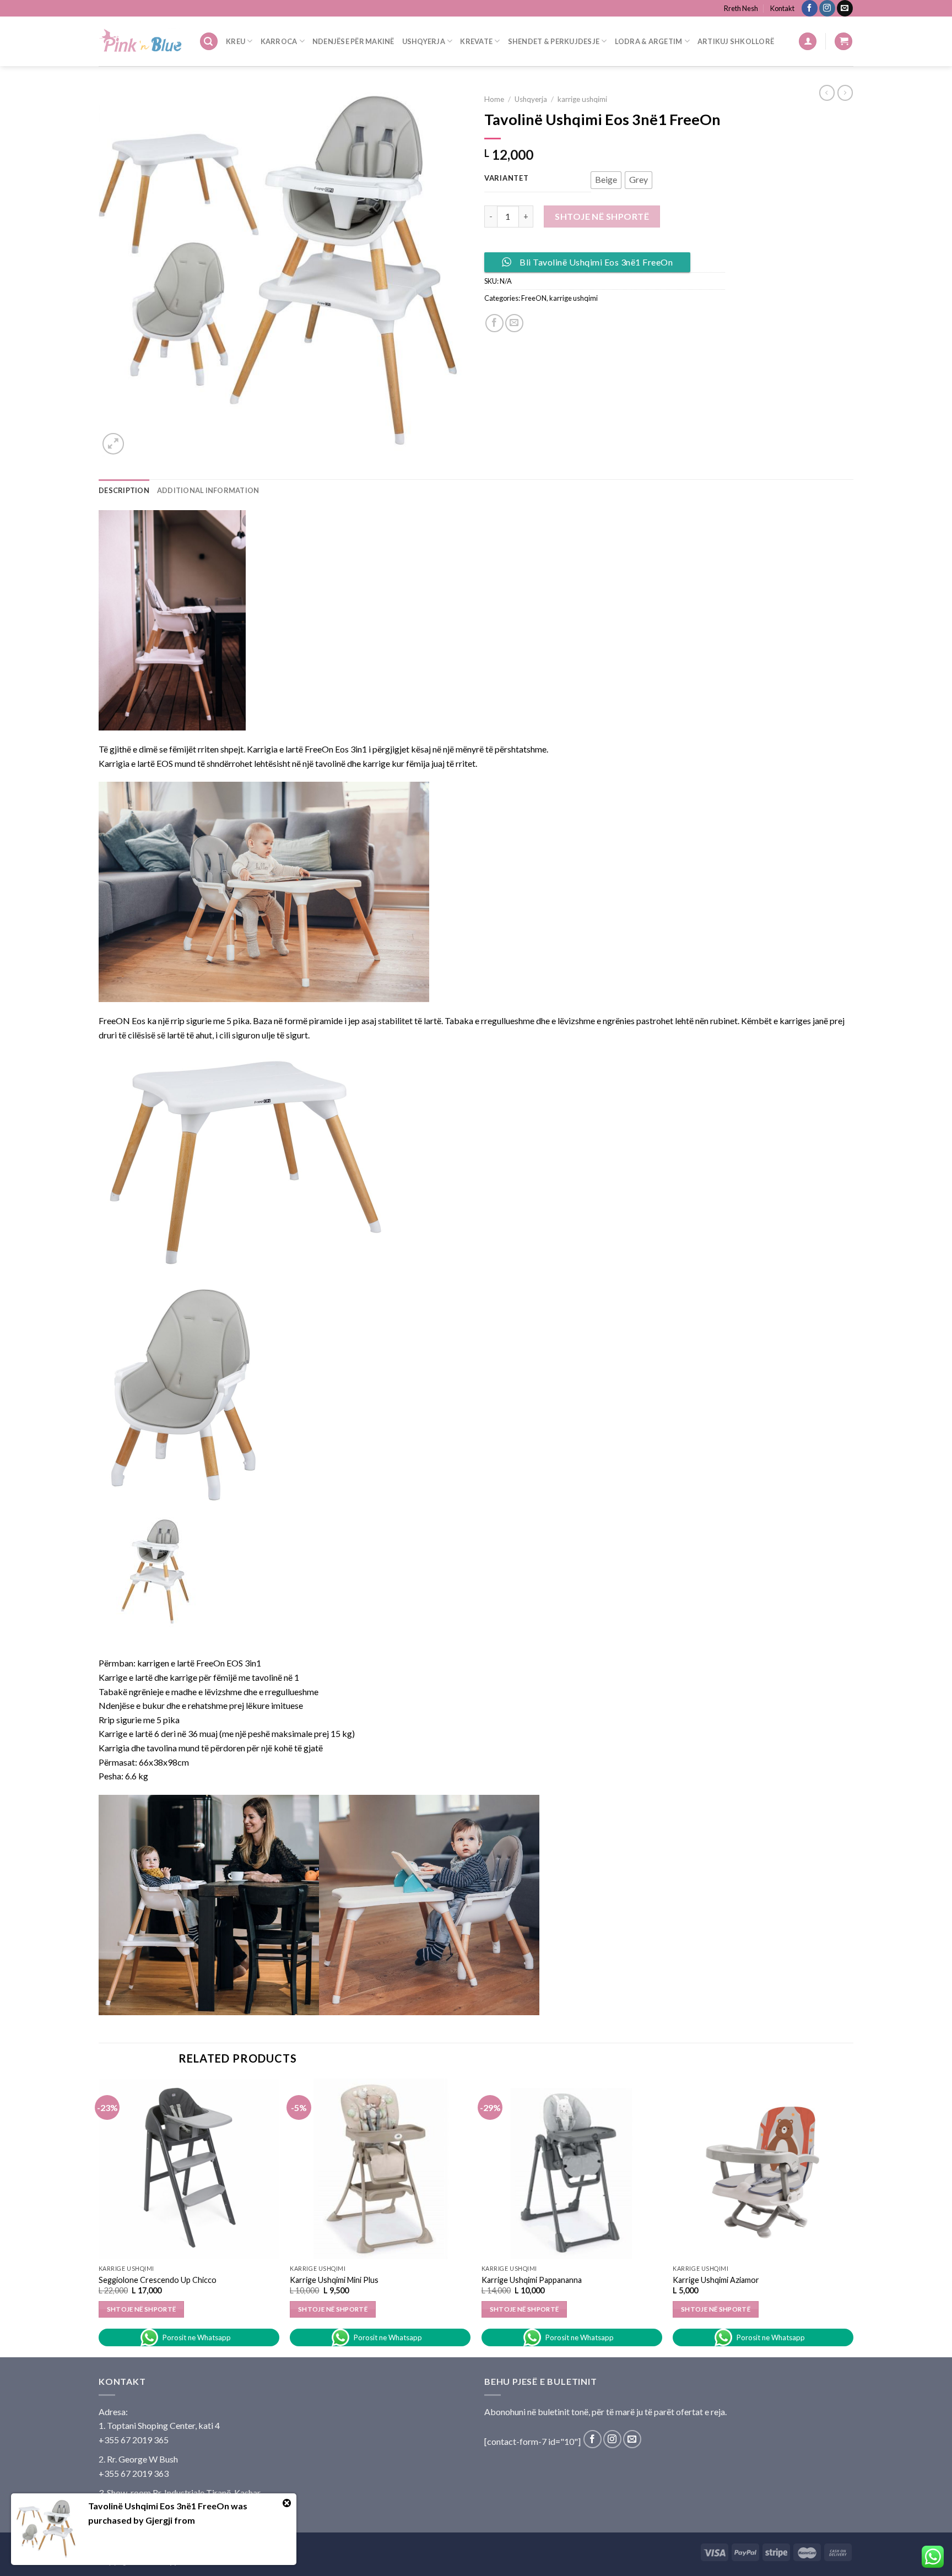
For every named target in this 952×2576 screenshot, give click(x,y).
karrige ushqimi (582, 99)
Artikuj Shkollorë (736, 41)
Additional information (208, 490)
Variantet (506, 178)
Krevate (476, 41)
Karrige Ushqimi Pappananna (532, 2280)
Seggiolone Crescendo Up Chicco (158, 2280)
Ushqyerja (424, 41)
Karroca (279, 41)
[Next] (853, 2217)
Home (494, 99)
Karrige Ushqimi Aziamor (716, 2280)
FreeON (534, 298)
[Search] (209, 42)
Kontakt (782, 8)
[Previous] (99, 2217)
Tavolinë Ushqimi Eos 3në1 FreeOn (159, 2506)
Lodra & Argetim (649, 41)
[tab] (124, 490)
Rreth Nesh (741, 8)
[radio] (606, 180)
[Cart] (843, 42)
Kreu (236, 41)
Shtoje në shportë (602, 216)
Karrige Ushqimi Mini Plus (334, 2280)
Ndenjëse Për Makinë (353, 41)
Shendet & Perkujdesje (554, 41)
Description (124, 490)
